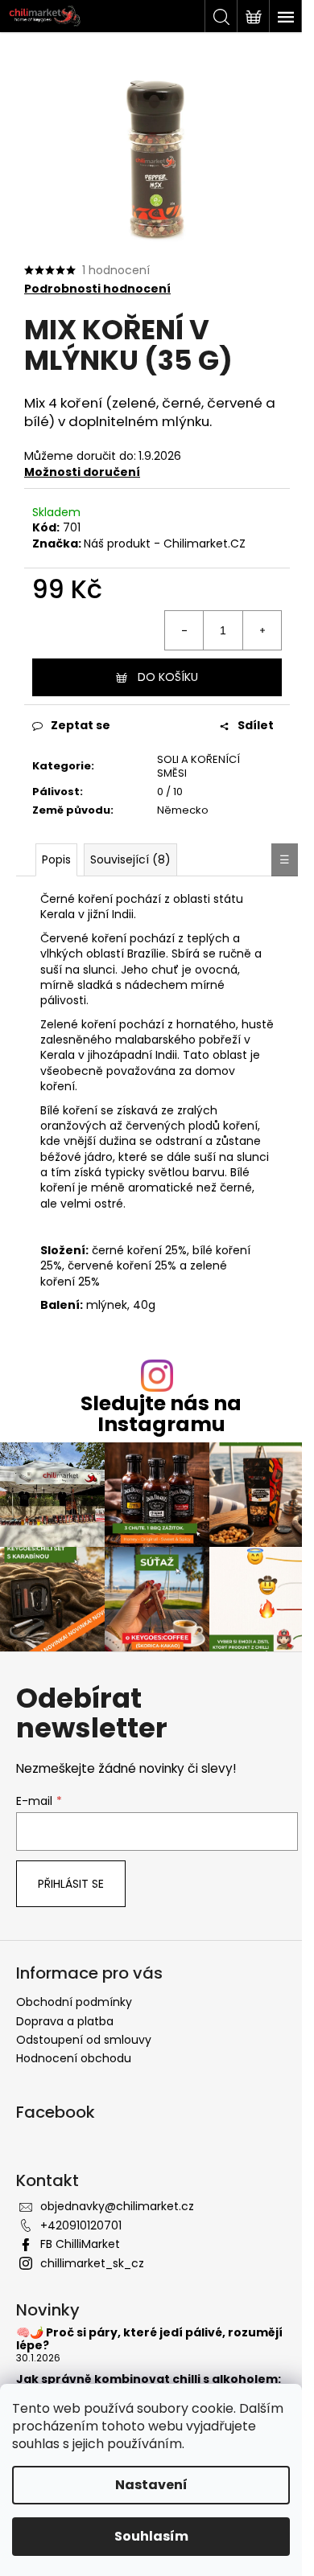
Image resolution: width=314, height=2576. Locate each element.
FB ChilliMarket (80, 2244)
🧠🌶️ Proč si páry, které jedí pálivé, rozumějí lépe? (149, 2339)
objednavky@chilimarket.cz (117, 2206)
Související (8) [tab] (130, 859)
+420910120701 (81, 2225)
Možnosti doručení (82, 472)
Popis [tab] (56, 859)
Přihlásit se (71, 1884)
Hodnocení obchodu (74, 2058)
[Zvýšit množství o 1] (262, 630)
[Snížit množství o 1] (184, 630)
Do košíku (168, 677)
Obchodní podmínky (74, 2002)
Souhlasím (151, 2536)
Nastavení (151, 2485)
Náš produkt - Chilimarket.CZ (165, 544)
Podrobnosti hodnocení (97, 289)
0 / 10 (170, 792)
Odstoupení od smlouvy (84, 2040)
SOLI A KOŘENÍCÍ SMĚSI (198, 766)
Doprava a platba (65, 2021)
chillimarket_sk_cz (92, 2263)
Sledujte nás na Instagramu (161, 1413)
